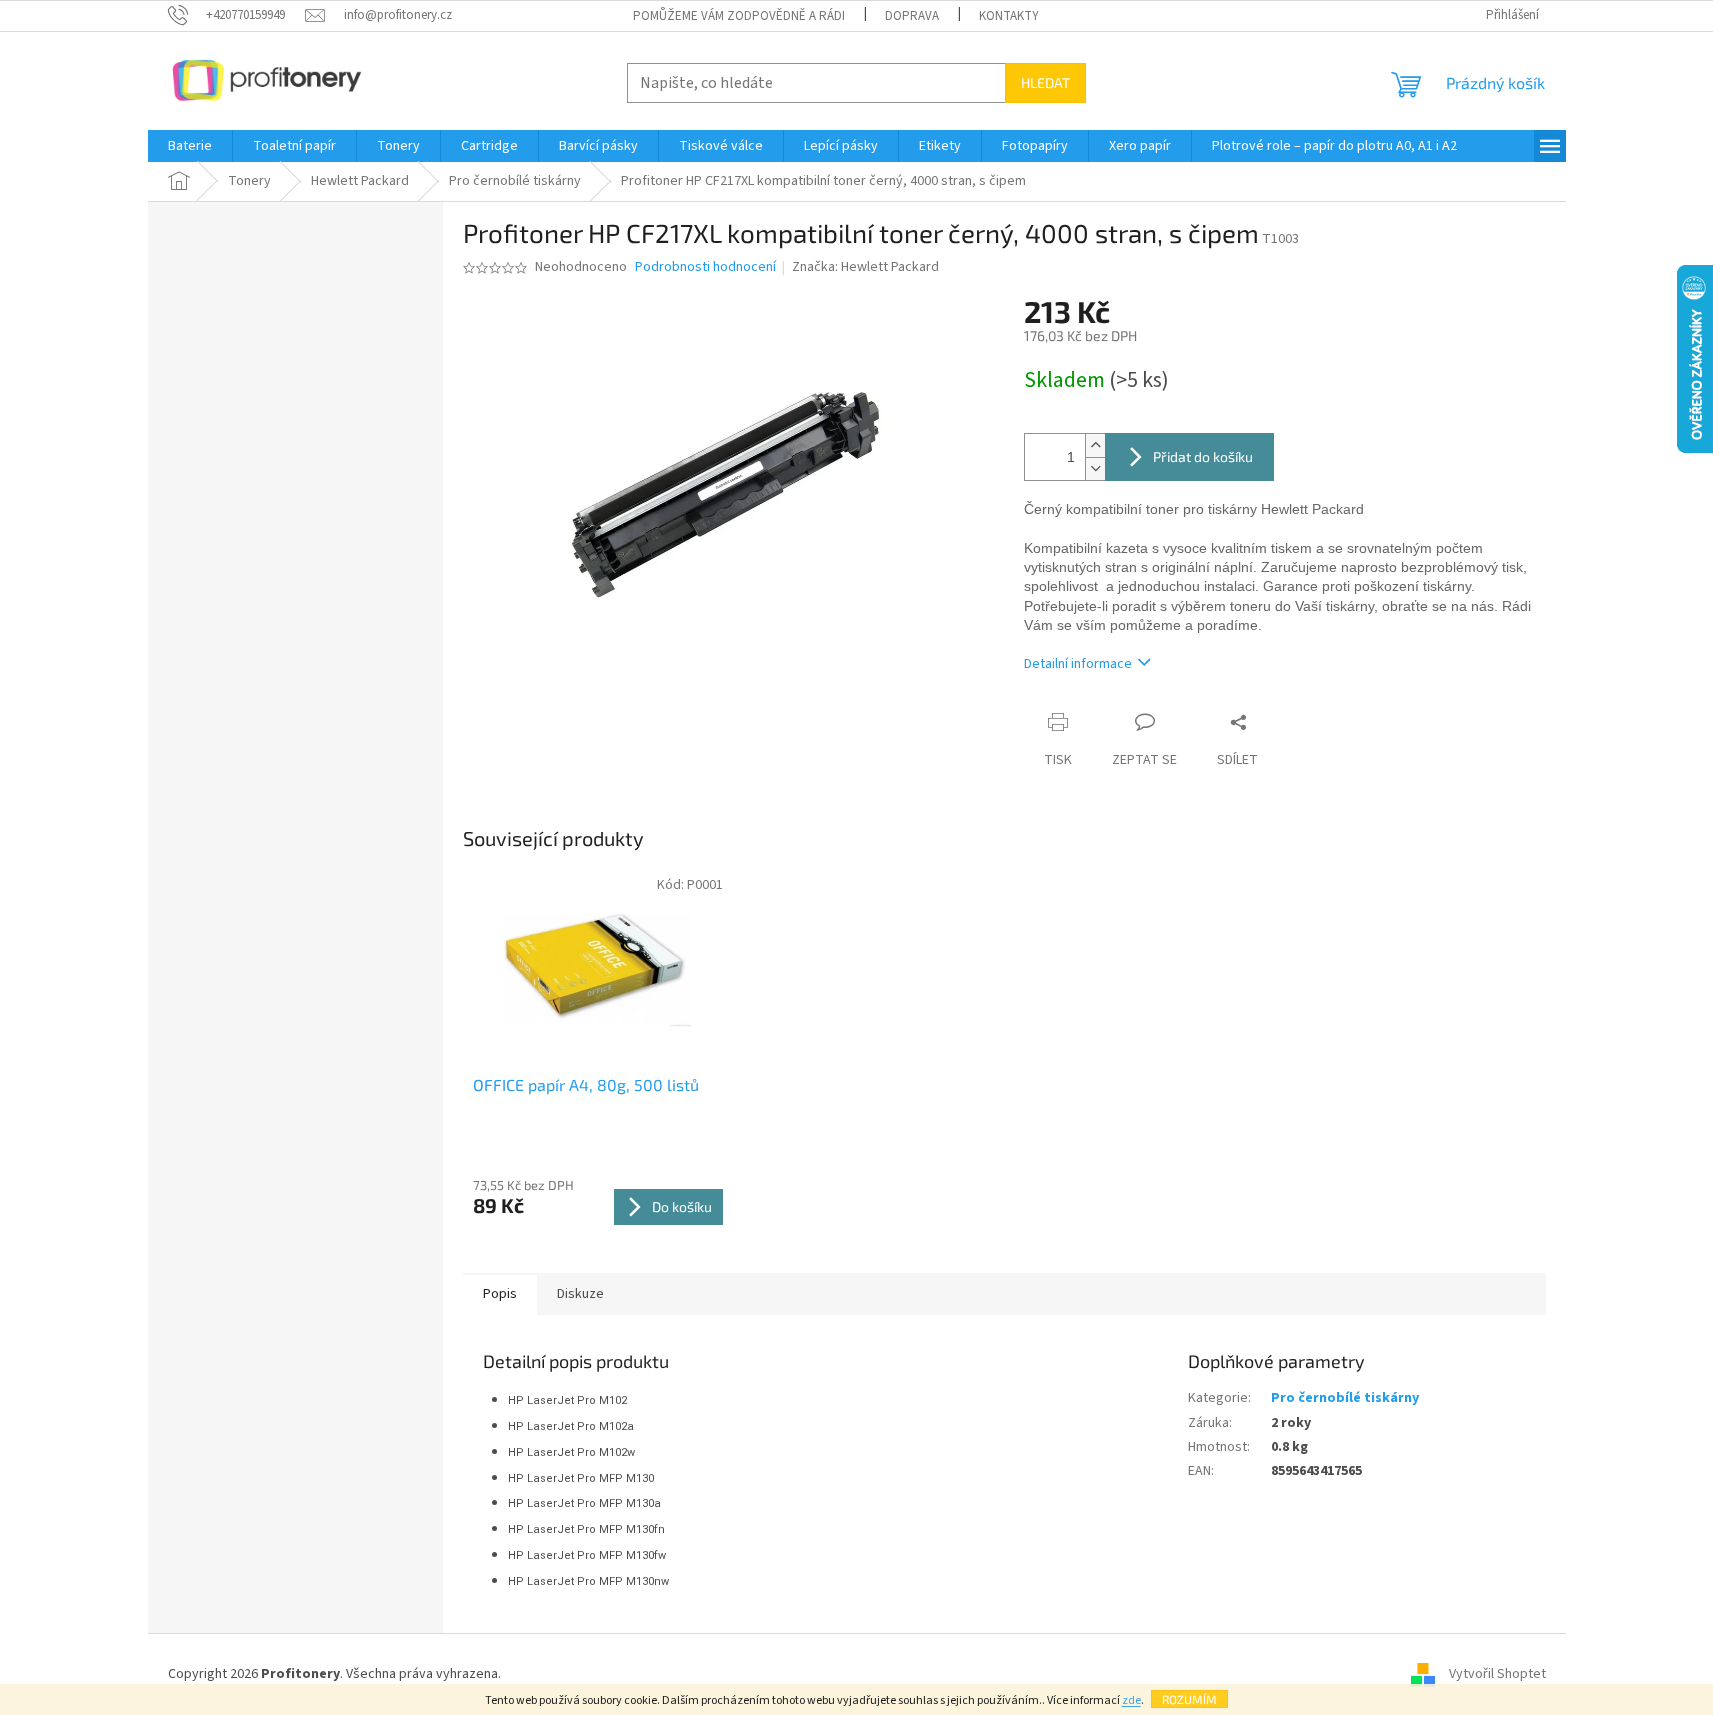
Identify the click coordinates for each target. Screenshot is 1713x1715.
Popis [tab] (500, 1294)
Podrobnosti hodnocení (705, 267)
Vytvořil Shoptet (1497, 1674)
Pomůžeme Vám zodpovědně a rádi (739, 16)
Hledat (1045, 82)
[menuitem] (190, 146)
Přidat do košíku (1203, 456)
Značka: (865, 267)
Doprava (912, 16)
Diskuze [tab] (580, 1294)
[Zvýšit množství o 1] (1095, 445)
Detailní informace (1078, 664)
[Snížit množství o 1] (1095, 468)
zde (1131, 1700)
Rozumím (1189, 1699)
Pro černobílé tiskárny (1345, 1398)
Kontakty (1009, 16)
